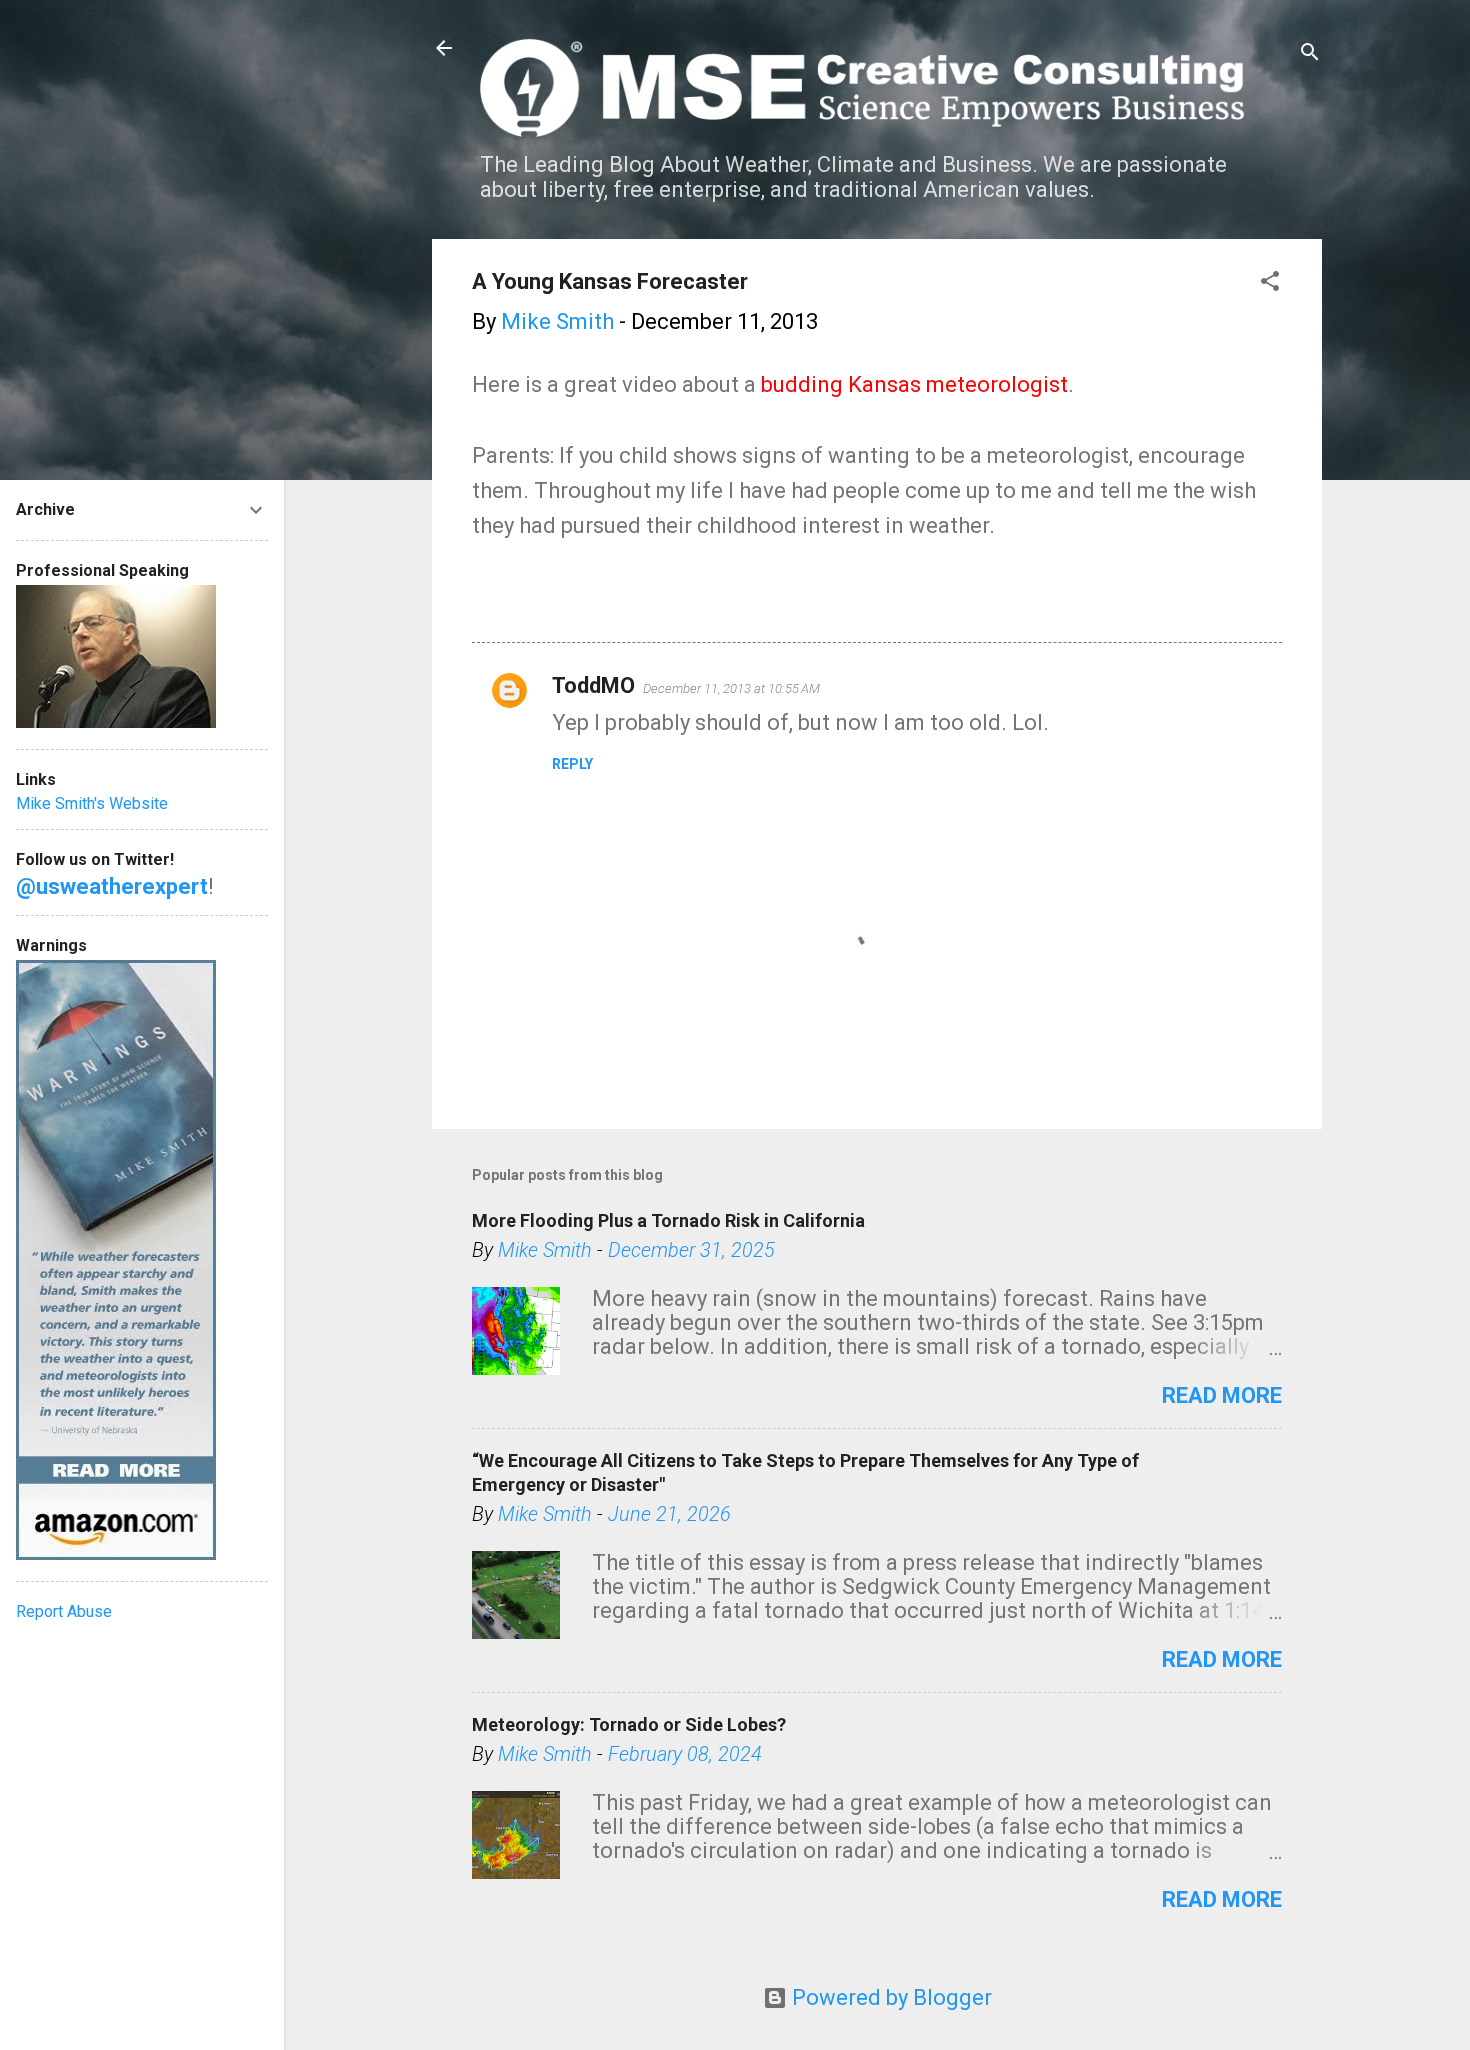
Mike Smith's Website (92, 803)
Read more (1222, 1395)
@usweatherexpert (112, 886)
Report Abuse (64, 1611)
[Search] (1310, 54)
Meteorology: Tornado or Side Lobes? (629, 1724)
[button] (1270, 283)
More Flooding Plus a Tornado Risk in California (668, 1220)
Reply (572, 764)
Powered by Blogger (889, 1997)
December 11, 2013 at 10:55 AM (731, 688)
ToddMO (593, 685)
